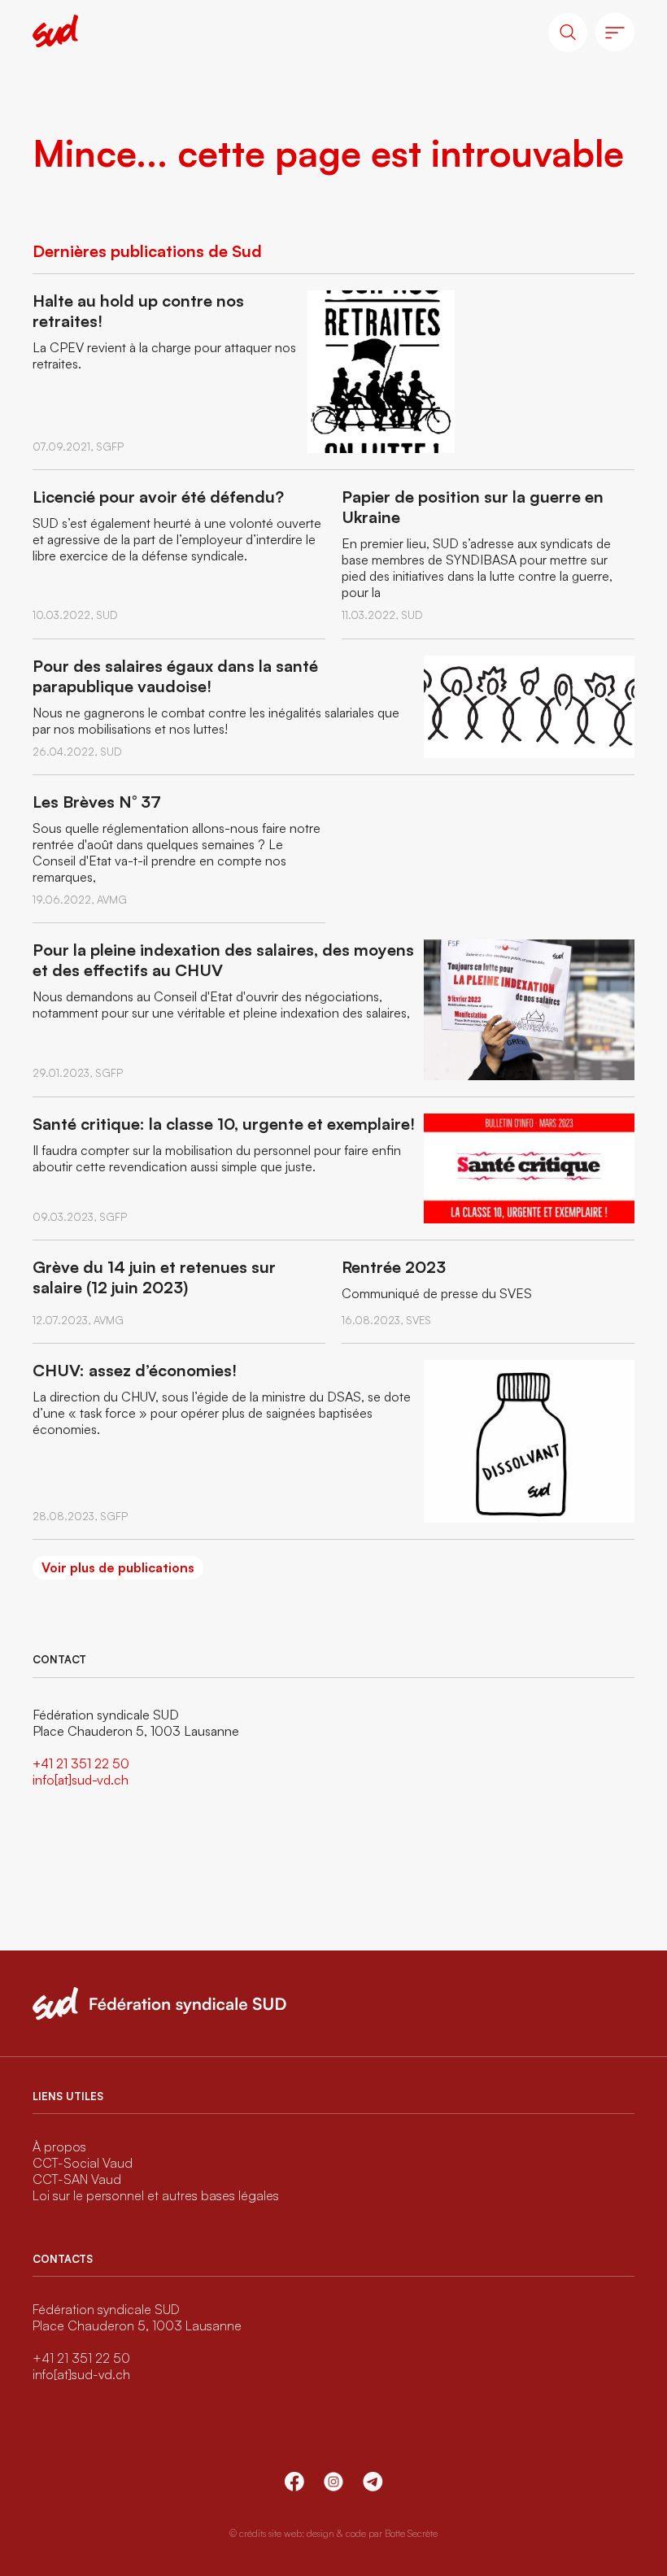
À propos (59, 2147)
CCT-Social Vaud (83, 2163)
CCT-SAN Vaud (77, 2179)
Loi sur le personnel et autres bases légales (156, 2195)
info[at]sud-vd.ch (81, 1780)
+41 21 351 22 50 (81, 1763)
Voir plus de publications (118, 1567)
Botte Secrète (411, 2533)
